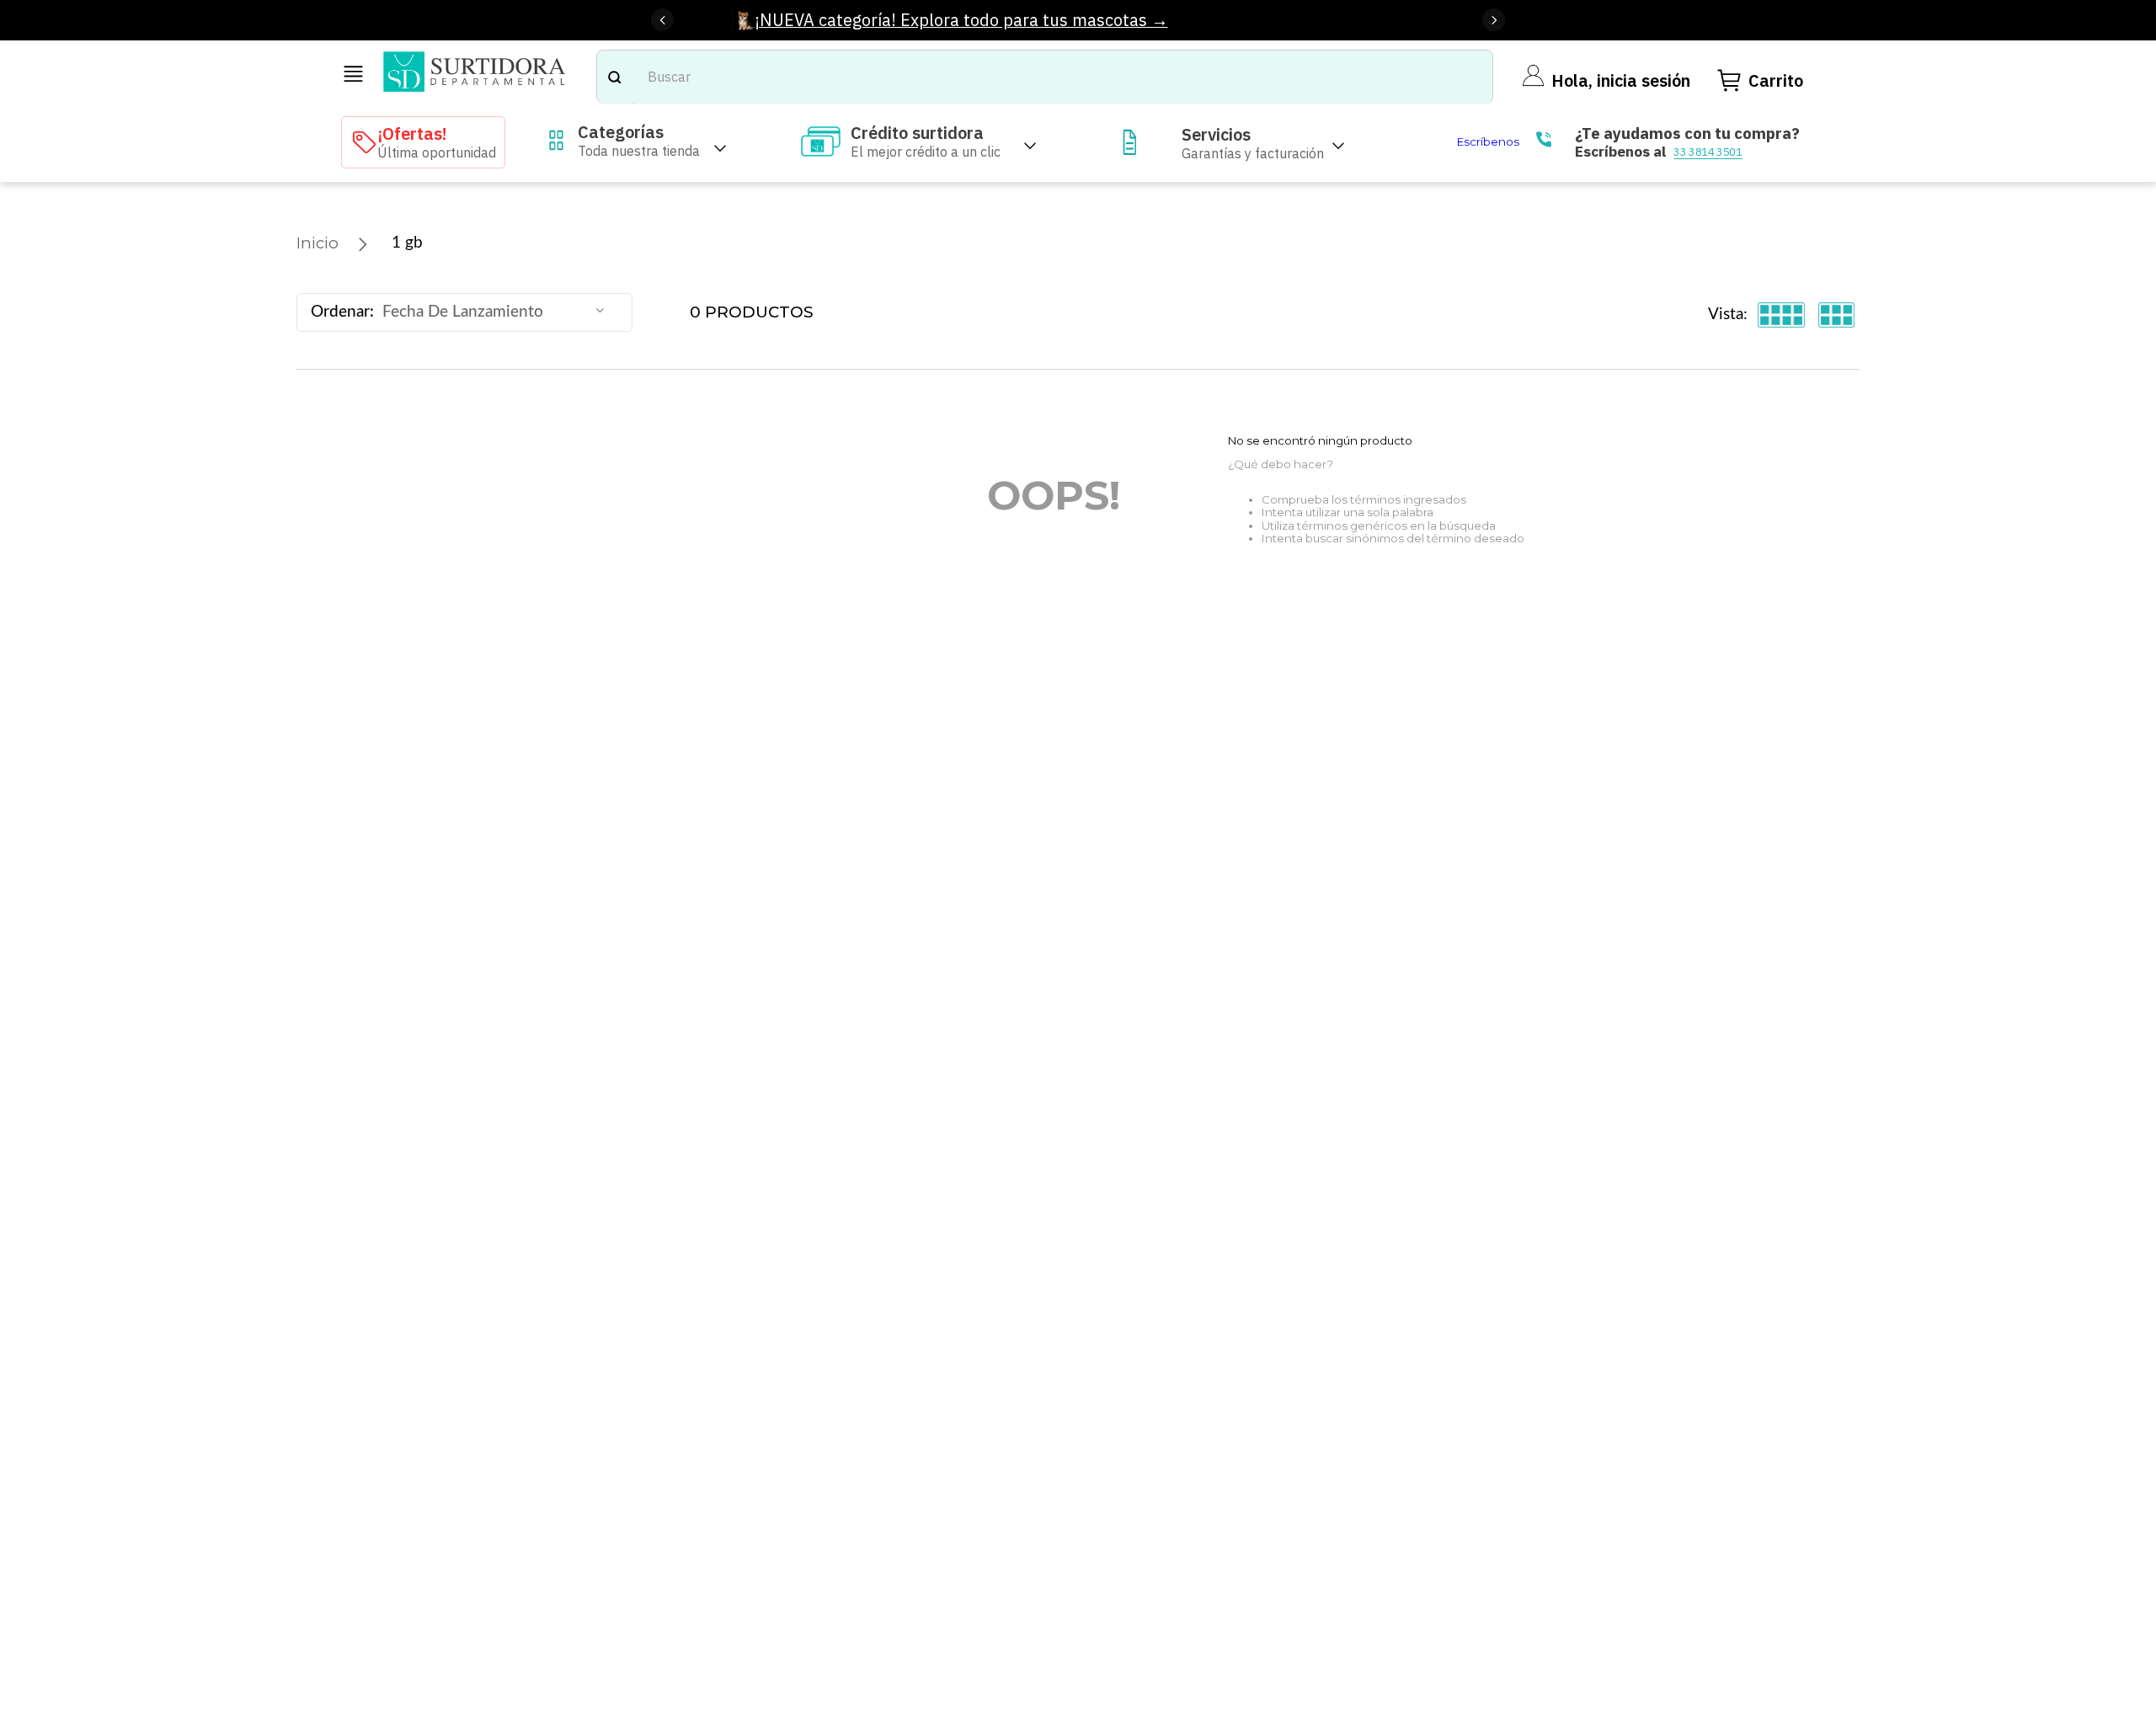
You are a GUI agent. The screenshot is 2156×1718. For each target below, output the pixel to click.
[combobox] (1045, 77)
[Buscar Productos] (614, 77)
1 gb (407, 243)
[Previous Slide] (662, 20)
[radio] (1782, 315)
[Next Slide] (1494, 20)
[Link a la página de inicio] (318, 243)
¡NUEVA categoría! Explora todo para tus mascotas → (961, 20)
